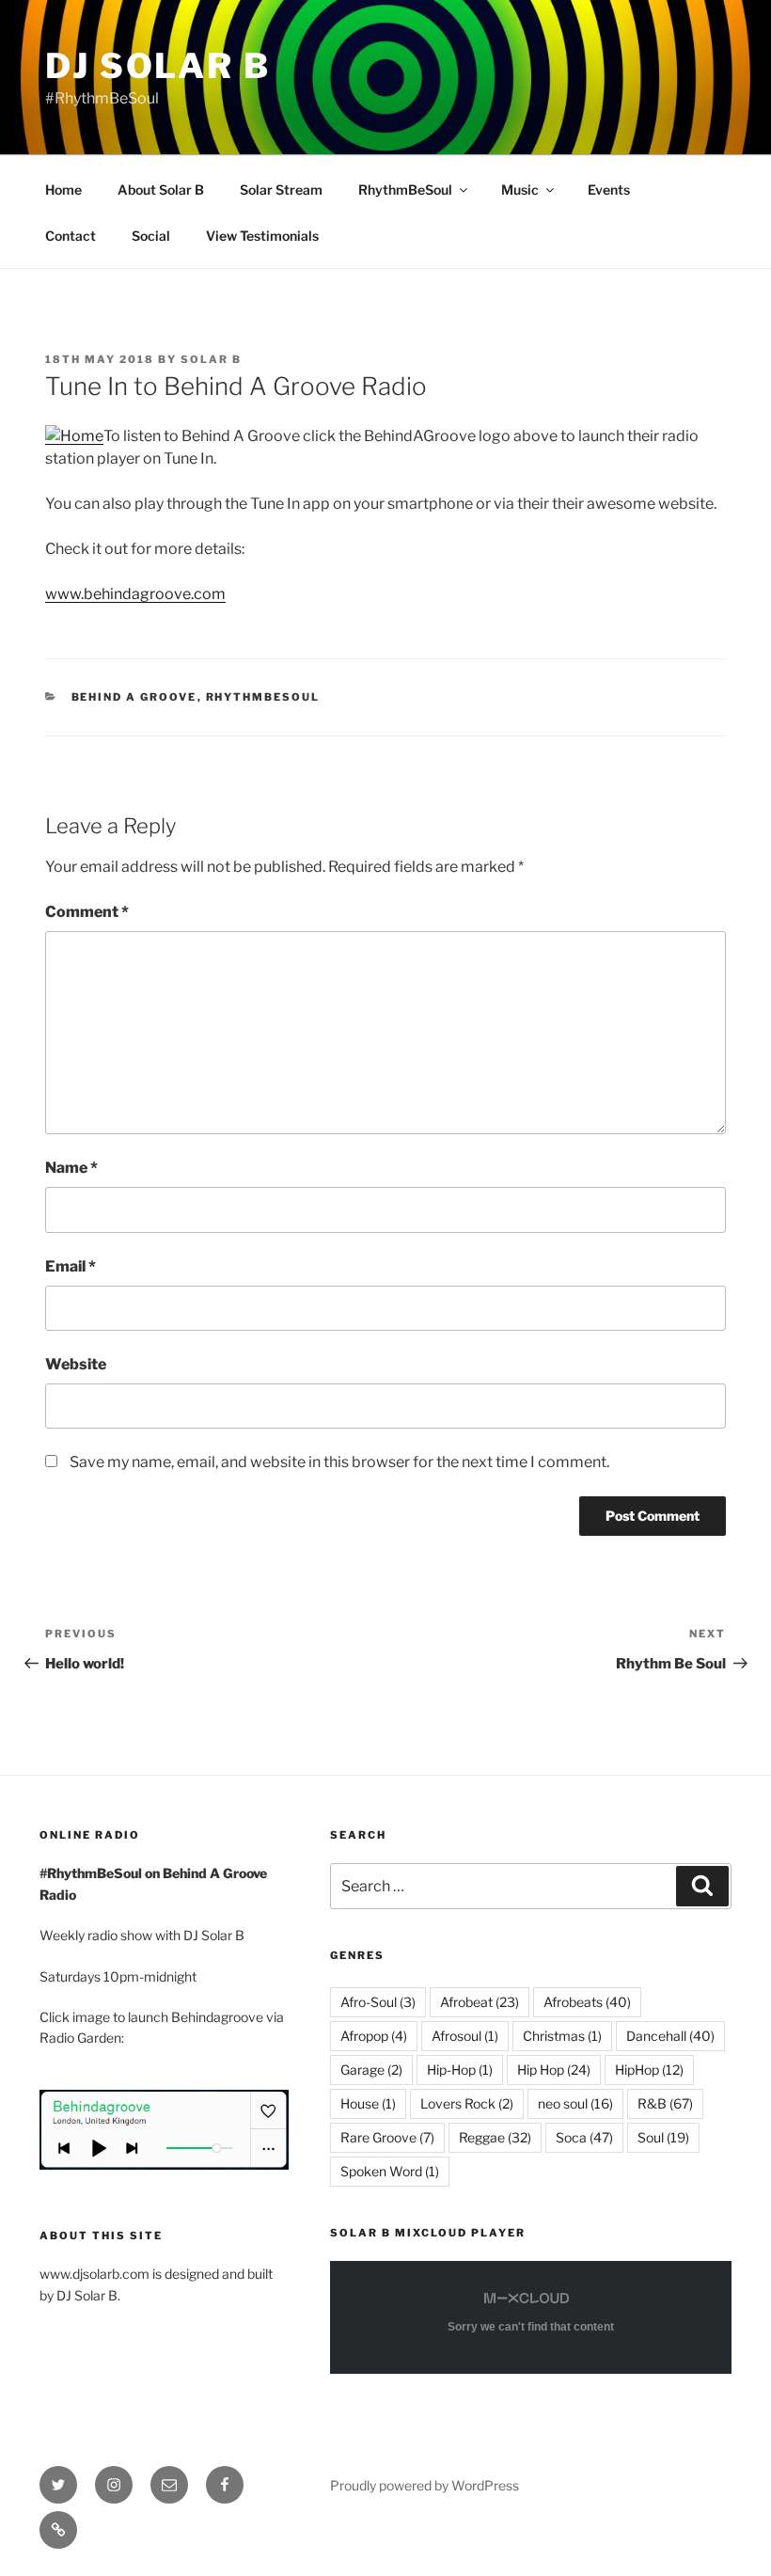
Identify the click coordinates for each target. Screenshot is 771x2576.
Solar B (211, 359)
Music (520, 190)
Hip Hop (554, 2070)
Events (609, 190)
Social (151, 236)
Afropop (374, 2036)
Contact (71, 236)
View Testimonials (262, 236)
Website (76, 1364)
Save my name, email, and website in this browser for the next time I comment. (339, 1462)
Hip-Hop (460, 2070)
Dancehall (670, 2036)
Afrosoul (465, 2036)
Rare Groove (387, 2137)
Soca (584, 2137)
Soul (663, 2137)
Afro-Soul (378, 2002)
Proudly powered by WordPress (425, 2485)
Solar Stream (281, 190)
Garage (371, 2070)
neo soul (575, 2103)
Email (71, 1266)
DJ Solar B (158, 66)
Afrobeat (480, 2002)
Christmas (562, 2036)
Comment (87, 912)
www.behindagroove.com (135, 594)
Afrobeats (587, 2002)
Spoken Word (390, 2171)
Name (71, 1168)
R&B (665, 2103)
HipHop (649, 2070)
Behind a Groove (134, 697)
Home (63, 190)
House (368, 2103)
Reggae (495, 2137)
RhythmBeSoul (405, 190)
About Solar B (161, 190)
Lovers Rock (467, 2103)
